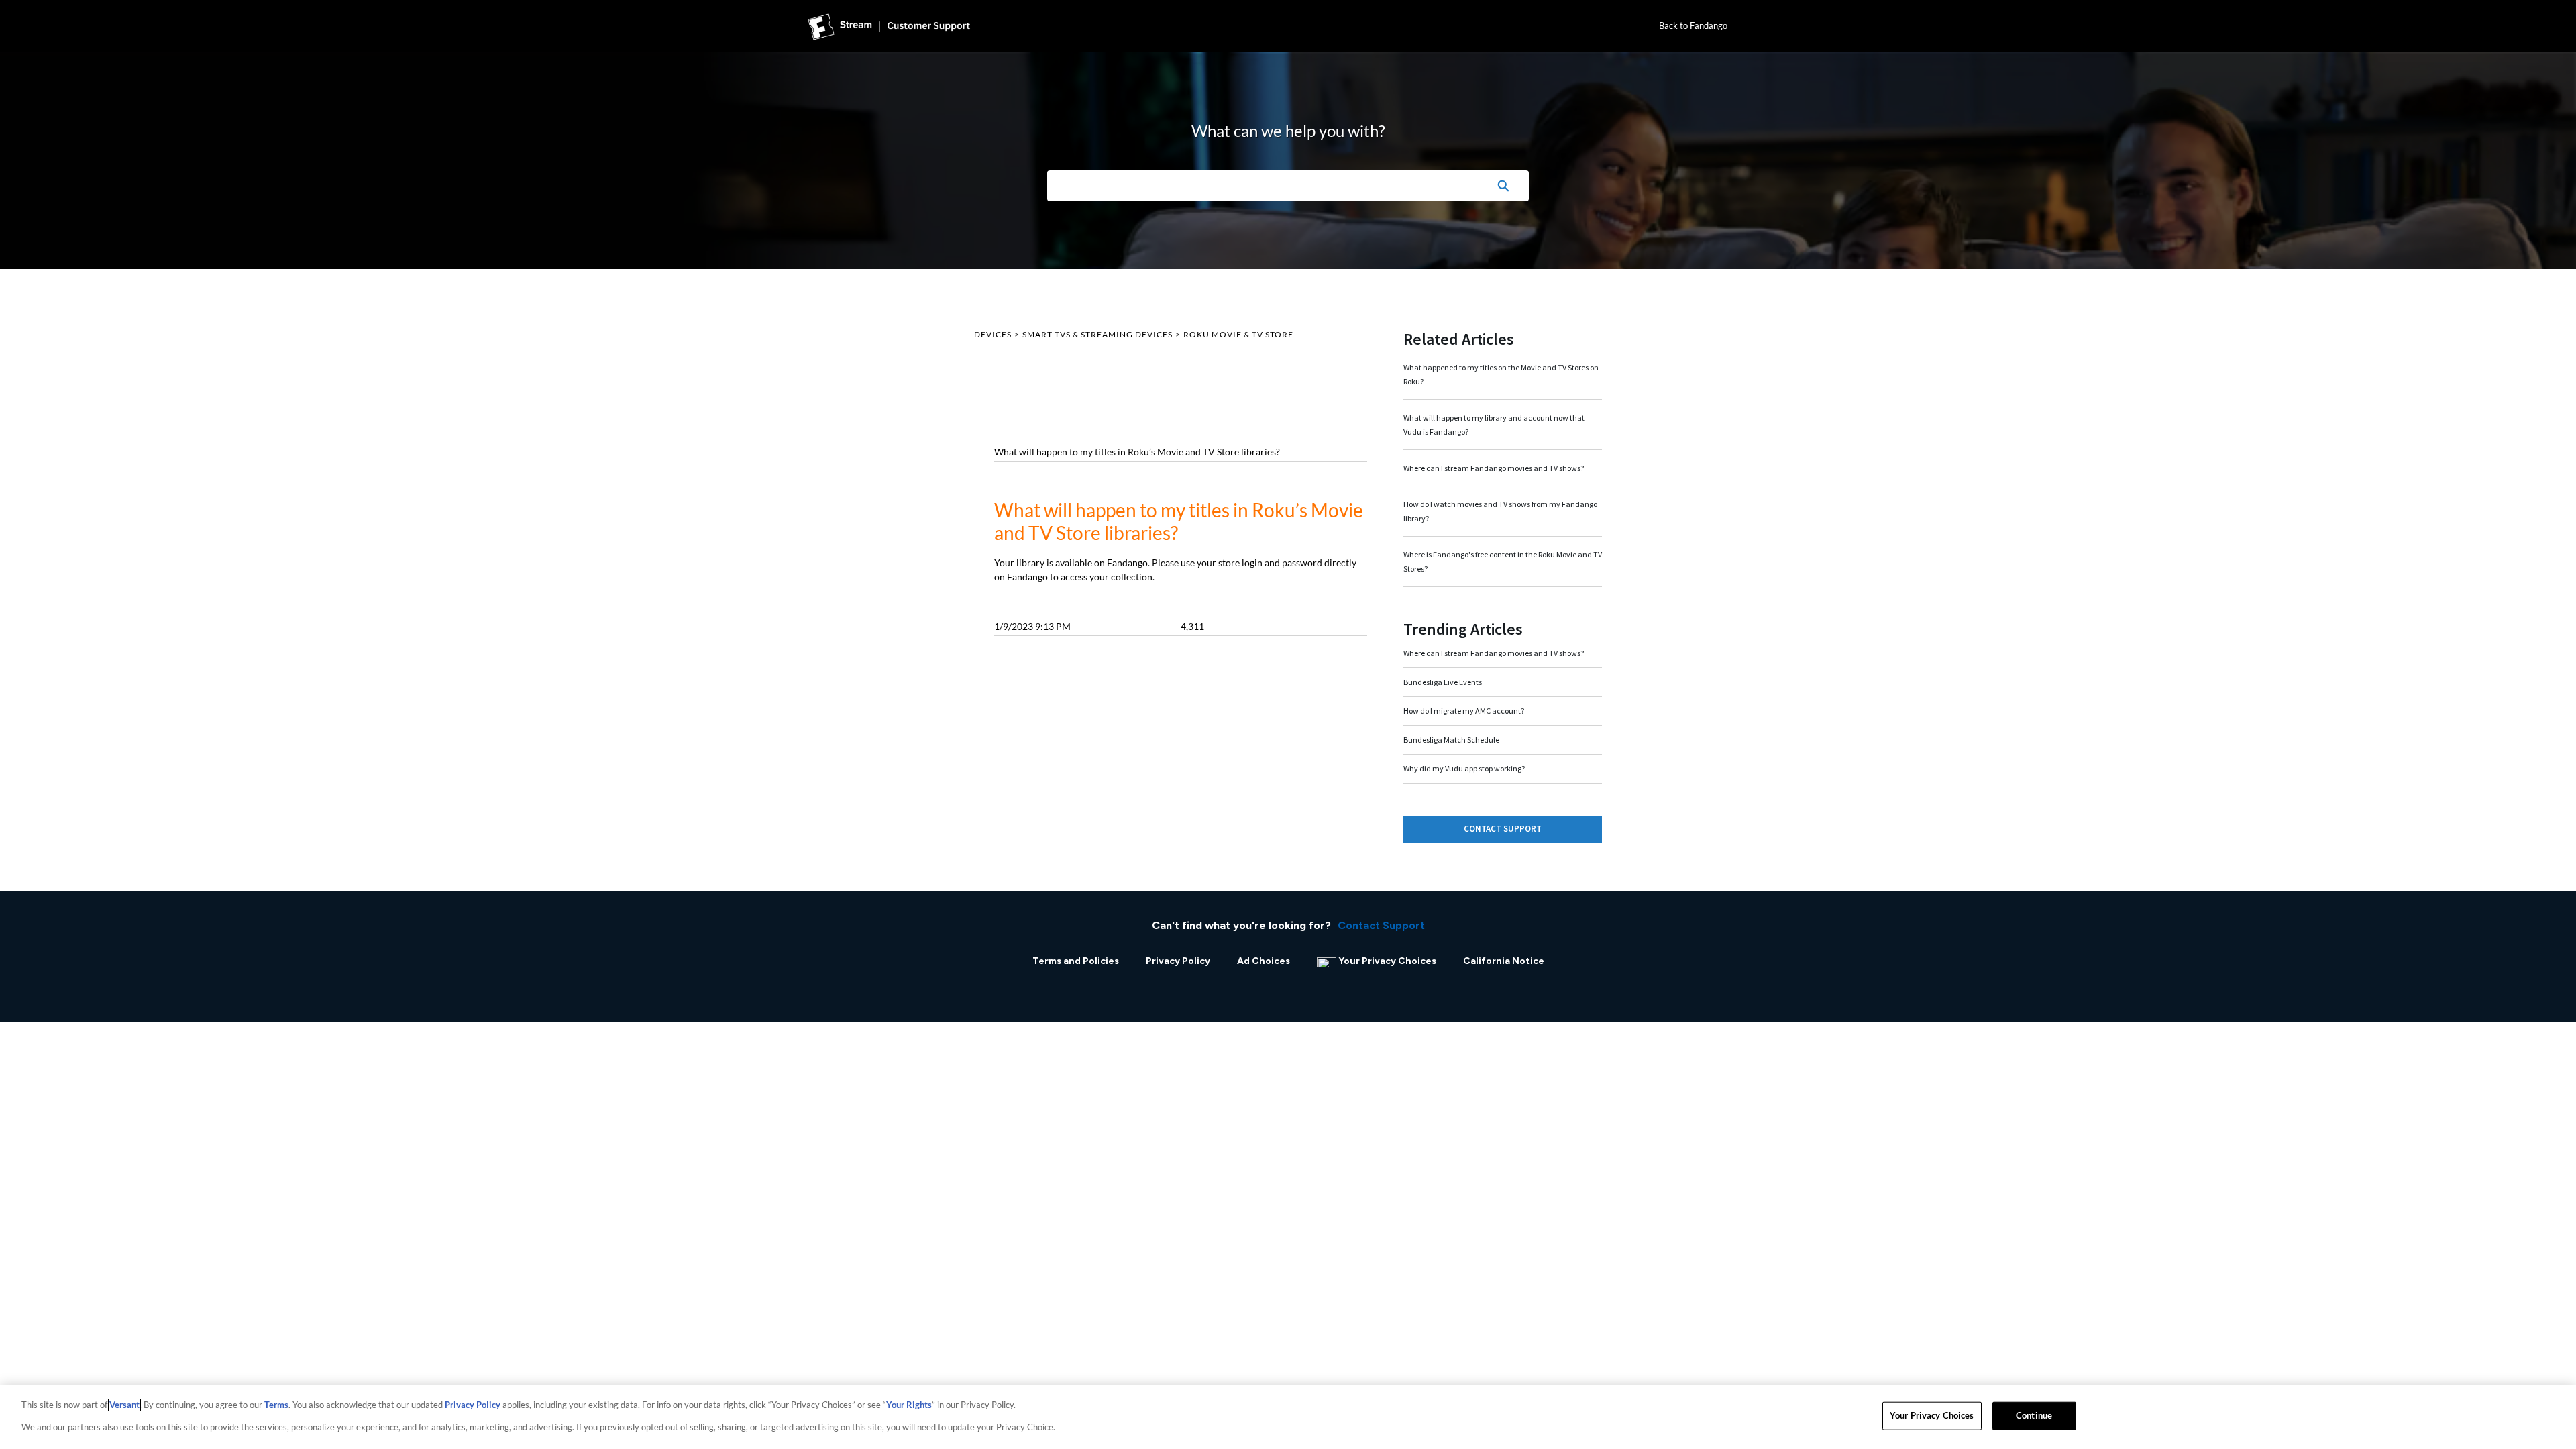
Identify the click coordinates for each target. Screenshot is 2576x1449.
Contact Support (1503, 829)
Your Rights (909, 1405)
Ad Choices (1264, 961)
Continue (2034, 1415)
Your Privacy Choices (1387, 961)
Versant (124, 1405)
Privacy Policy (1178, 961)
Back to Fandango (1693, 25)
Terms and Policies (1076, 961)
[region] (1288, 1417)
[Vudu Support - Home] (889, 26)
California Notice (1504, 961)
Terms (276, 1405)
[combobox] (1262, 186)
